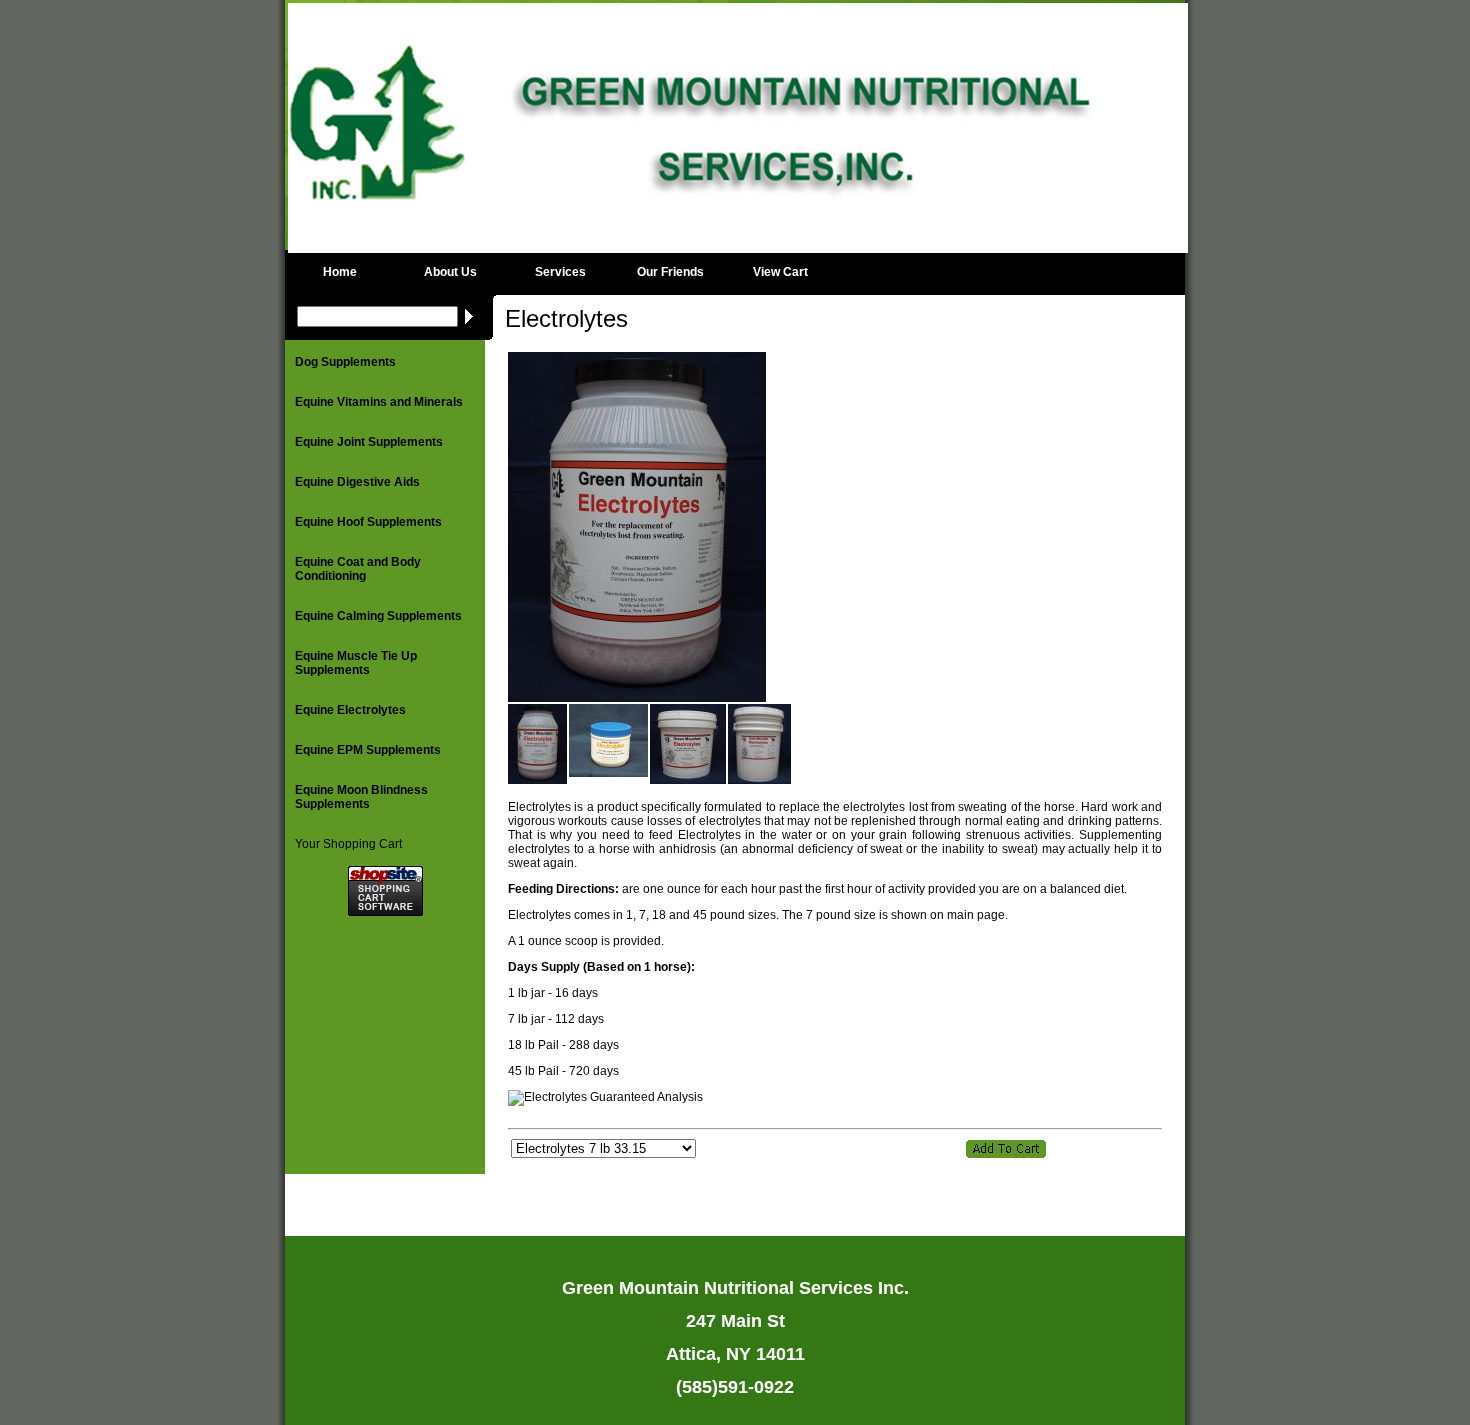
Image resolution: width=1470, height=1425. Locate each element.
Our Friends (670, 272)
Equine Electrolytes (350, 710)
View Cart (780, 272)
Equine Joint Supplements (369, 442)
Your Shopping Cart (348, 844)
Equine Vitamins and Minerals (379, 402)
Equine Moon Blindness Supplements (361, 797)
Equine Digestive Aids (357, 482)
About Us (450, 272)
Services (560, 272)
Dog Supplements (345, 362)
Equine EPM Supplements (368, 750)
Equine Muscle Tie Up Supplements (356, 663)
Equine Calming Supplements (378, 616)
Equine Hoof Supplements (368, 522)
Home (340, 272)
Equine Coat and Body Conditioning (358, 569)
